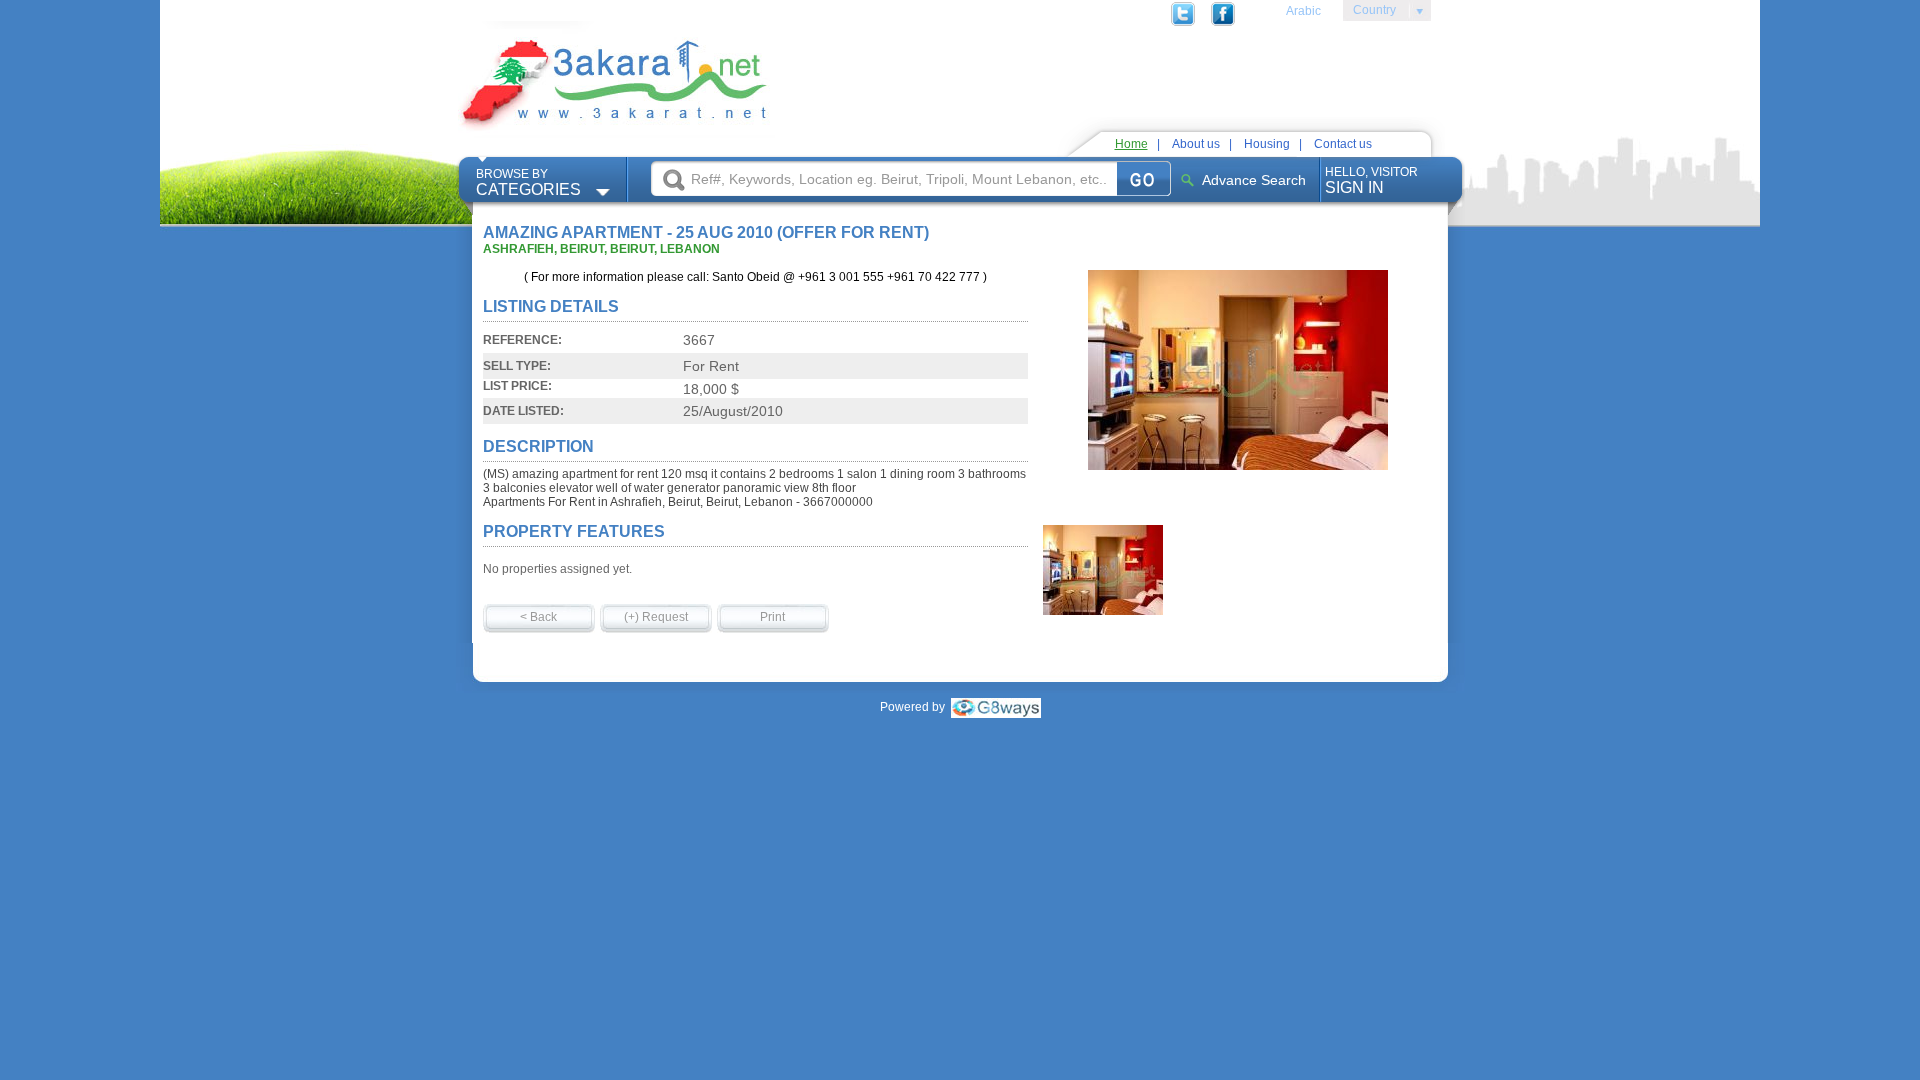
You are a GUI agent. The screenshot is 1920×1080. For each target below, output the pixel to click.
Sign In (1371, 180)
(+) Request (656, 617)
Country (1369, 13)
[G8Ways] (996, 707)
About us (1196, 144)
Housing (1267, 144)
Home (1131, 144)
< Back (538, 617)
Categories (528, 182)
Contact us (1343, 144)
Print (772, 617)
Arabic (1303, 11)
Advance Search (1254, 180)
